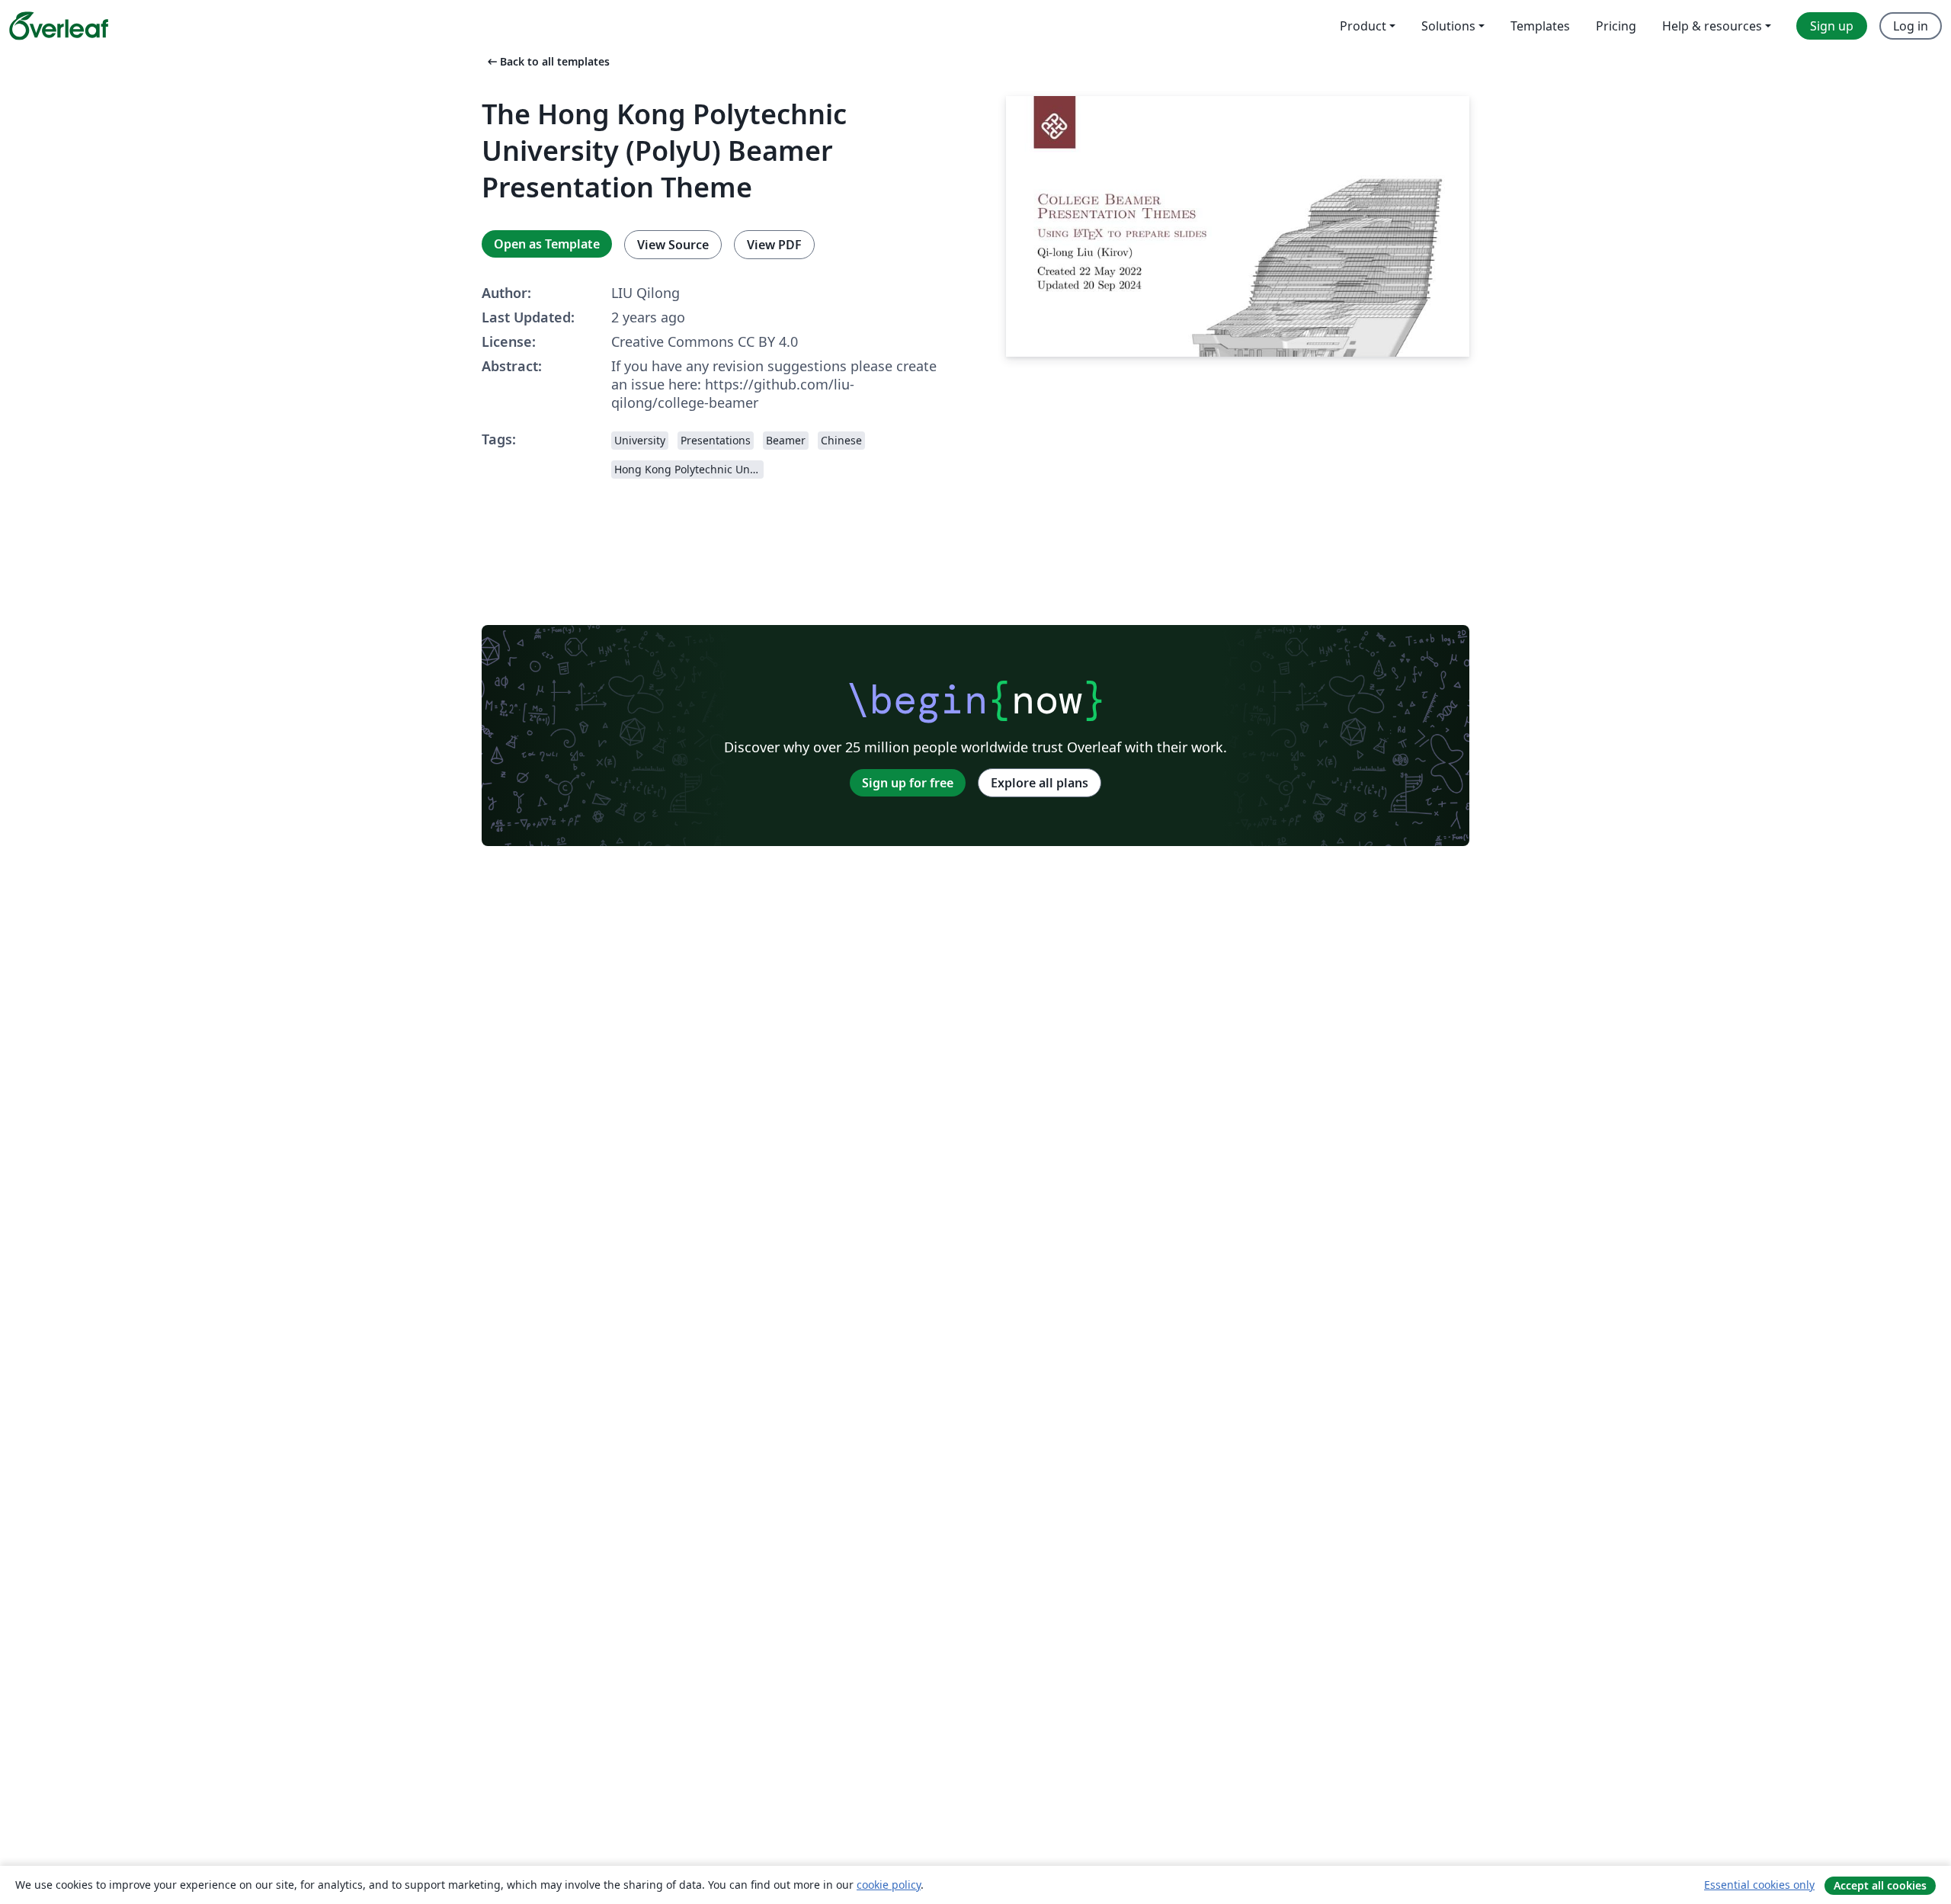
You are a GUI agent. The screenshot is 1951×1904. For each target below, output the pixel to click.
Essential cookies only (1759, 1885)
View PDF (774, 245)
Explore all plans (1040, 783)
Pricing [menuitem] (1616, 26)
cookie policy (889, 1885)
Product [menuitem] (1363, 26)
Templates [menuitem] (1540, 26)
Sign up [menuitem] (1832, 26)
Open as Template (547, 244)
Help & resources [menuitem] (1712, 26)
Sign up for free (908, 783)
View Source (673, 245)
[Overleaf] (59, 26)
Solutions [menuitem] (1448, 26)
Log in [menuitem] (1911, 26)
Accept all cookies (1880, 1885)
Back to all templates (547, 61)
